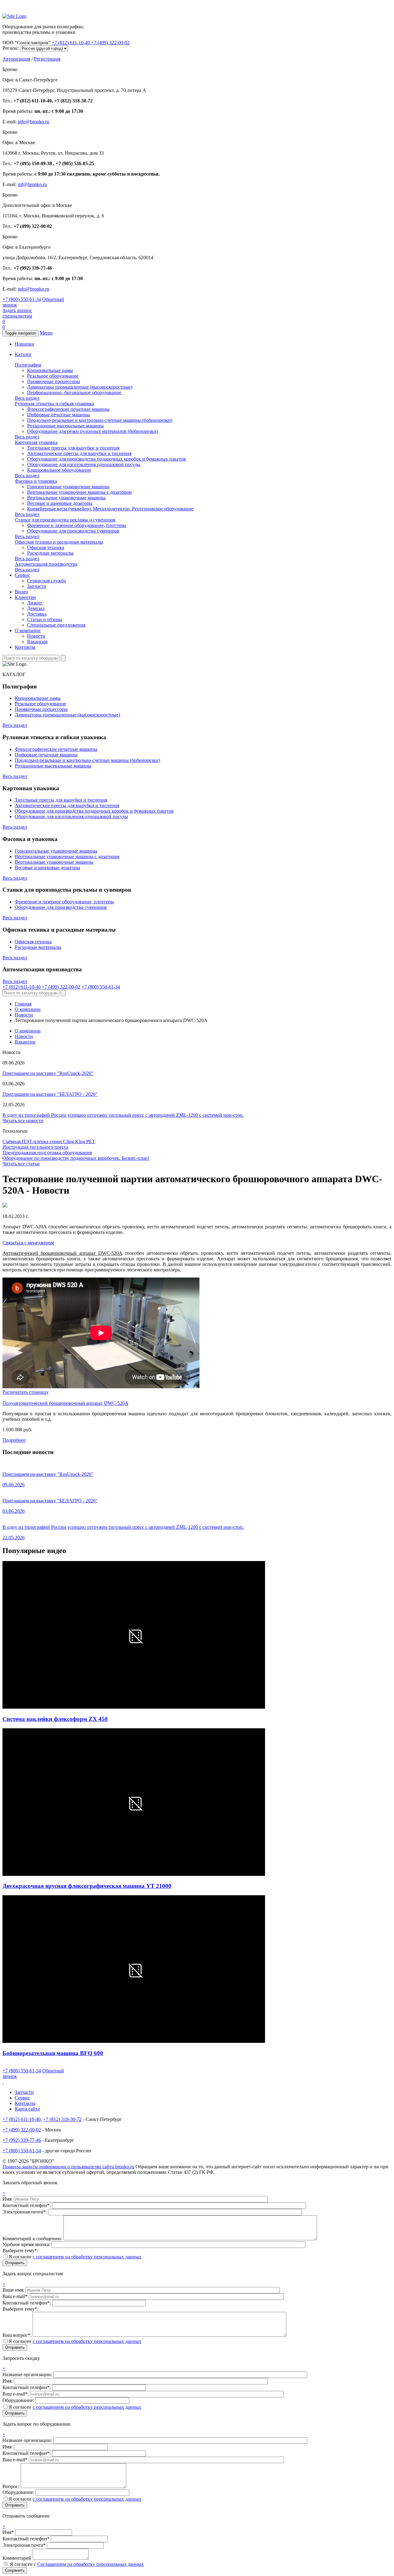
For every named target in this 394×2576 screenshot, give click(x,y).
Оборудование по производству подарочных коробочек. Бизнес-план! (76, 1158)
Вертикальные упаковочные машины (66, 498)
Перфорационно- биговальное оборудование (74, 392)
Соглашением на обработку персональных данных (90, 2564)
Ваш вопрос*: (18, 2335)
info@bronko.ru (34, 122)
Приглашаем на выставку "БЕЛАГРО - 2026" (50, 1094)
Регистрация (47, 59)
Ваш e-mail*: (16, 2296)
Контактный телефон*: (27, 2205)
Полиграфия (28, 365)
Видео (21, 592)
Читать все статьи (21, 1164)
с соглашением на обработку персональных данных (87, 2257)
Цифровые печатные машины (58, 415)
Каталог (23, 354)
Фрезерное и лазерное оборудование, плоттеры (77, 525)
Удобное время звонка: (27, 2244)
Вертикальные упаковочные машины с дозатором (79, 492)
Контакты (25, 647)
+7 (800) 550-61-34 (22, 299)
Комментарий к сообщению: (33, 2239)
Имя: (8, 2199)
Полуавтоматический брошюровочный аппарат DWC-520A (65, 1403)
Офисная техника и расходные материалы (59, 542)
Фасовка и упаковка (36, 481)
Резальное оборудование (53, 376)
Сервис (22, 575)
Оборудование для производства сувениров (73, 531)
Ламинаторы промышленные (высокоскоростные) (80, 387)
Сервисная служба (46, 581)
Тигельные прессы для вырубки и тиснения (73, 448)
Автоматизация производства (46, 564)
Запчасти (37, 586)
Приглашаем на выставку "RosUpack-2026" (48, 1073)
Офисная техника (46, 547)
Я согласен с (77, 2564)
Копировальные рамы (50, 370)
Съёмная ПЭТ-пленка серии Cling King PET (49, 1141)
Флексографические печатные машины (68, 409)
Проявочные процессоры (54, 381)
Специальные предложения (56, 625)
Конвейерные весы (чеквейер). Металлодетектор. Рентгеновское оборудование (110, 509)
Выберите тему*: (20, 2251)
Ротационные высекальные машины (65, 426)
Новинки (24, 344)
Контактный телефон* (26, 2539)
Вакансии (37, 642)
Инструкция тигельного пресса (35, 1147)
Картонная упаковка (36, 442)
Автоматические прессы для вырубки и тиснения (79, 453)
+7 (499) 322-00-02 (110, 43)
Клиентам (25, 597)
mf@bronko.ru (32, 184)
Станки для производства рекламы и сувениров (65, 520)
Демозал (36, 608)
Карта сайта (27, 2109)
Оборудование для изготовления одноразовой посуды (84, 464)
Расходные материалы (50, 553)
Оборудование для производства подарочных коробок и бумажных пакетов (107, 459)
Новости (36, 636)
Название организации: (28, 2374)
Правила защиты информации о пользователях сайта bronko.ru (68, 2167)
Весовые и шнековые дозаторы (60, 503)
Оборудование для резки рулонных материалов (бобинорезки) (92, 431)
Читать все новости (23, 1121)
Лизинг (35, 603)
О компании (28, 630)
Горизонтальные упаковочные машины (68, 487)
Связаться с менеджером (28, 1243)
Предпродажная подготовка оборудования (47, 1153)
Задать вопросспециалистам (17, 313)
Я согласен (75, 2257)
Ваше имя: (14, 2290)
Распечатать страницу (26, 1392)
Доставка (37, 614)
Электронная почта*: (25, 2212)
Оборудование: (19, 2400)
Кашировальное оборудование (59, 470)
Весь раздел (27, 398)
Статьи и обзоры (45, 619)
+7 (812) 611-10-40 (71, 43)
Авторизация (16, 59)
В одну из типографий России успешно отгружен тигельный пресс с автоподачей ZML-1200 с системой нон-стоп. (123, 1115)
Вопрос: (12, 2486)
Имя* (8, 2532)
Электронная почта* (24, 2545)
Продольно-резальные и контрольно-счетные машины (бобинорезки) (100, 420)
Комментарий (17, 2558)
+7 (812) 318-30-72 (62, 2119)
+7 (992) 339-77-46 (22, 2140)
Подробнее (14, 1440)
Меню (46, 333)
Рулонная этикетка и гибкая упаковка (54, 404)
